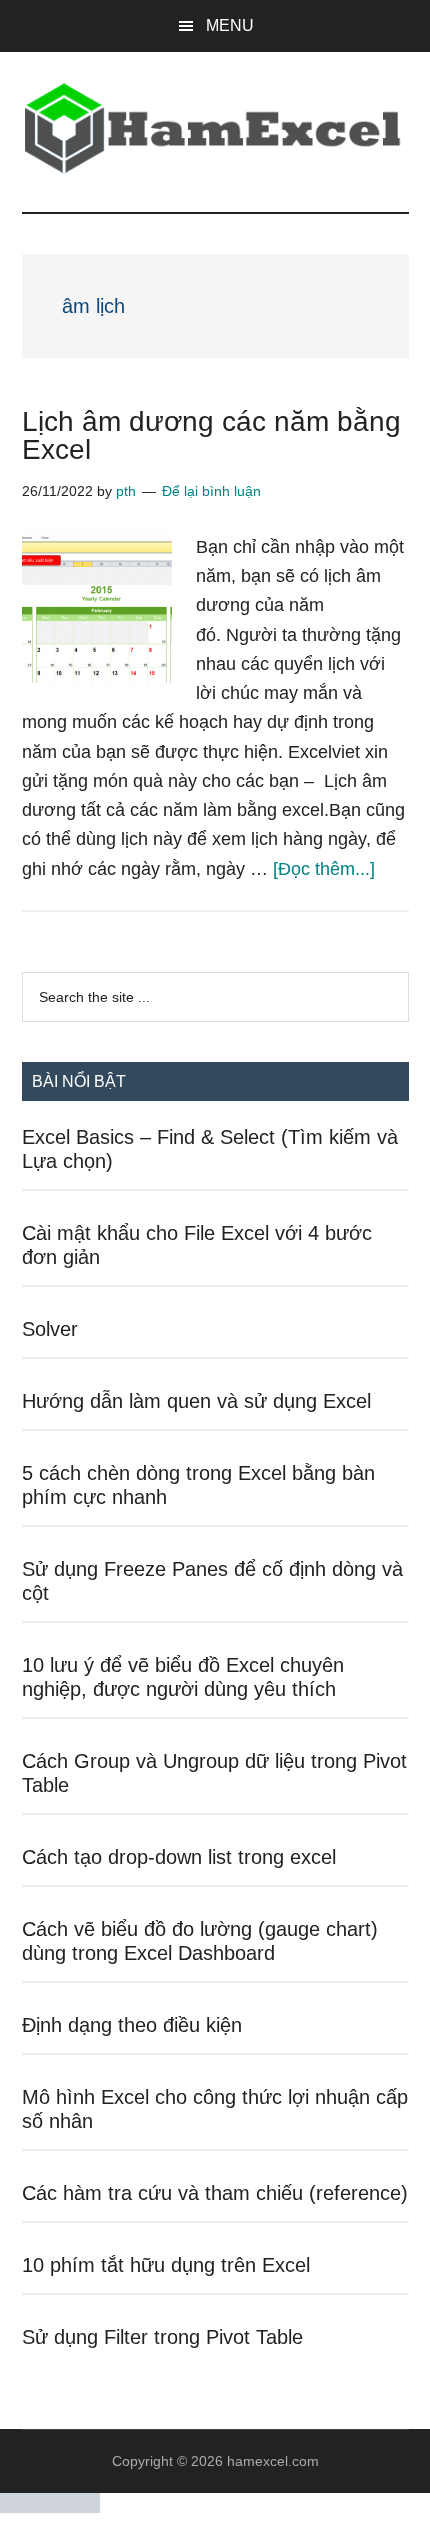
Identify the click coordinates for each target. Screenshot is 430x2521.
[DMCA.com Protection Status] (50, 2507)
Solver (50, 1329)
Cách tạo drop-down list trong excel (179, 1857)
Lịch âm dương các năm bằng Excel (211, 435)
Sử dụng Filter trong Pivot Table (162, 2337)
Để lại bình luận (211, 491)
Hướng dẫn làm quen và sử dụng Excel (196, 1401)
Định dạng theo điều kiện (132, 2025)
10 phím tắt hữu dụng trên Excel (166, 2265)
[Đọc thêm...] (324, 869)
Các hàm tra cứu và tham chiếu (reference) (215, 2193)
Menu (230, 25)
